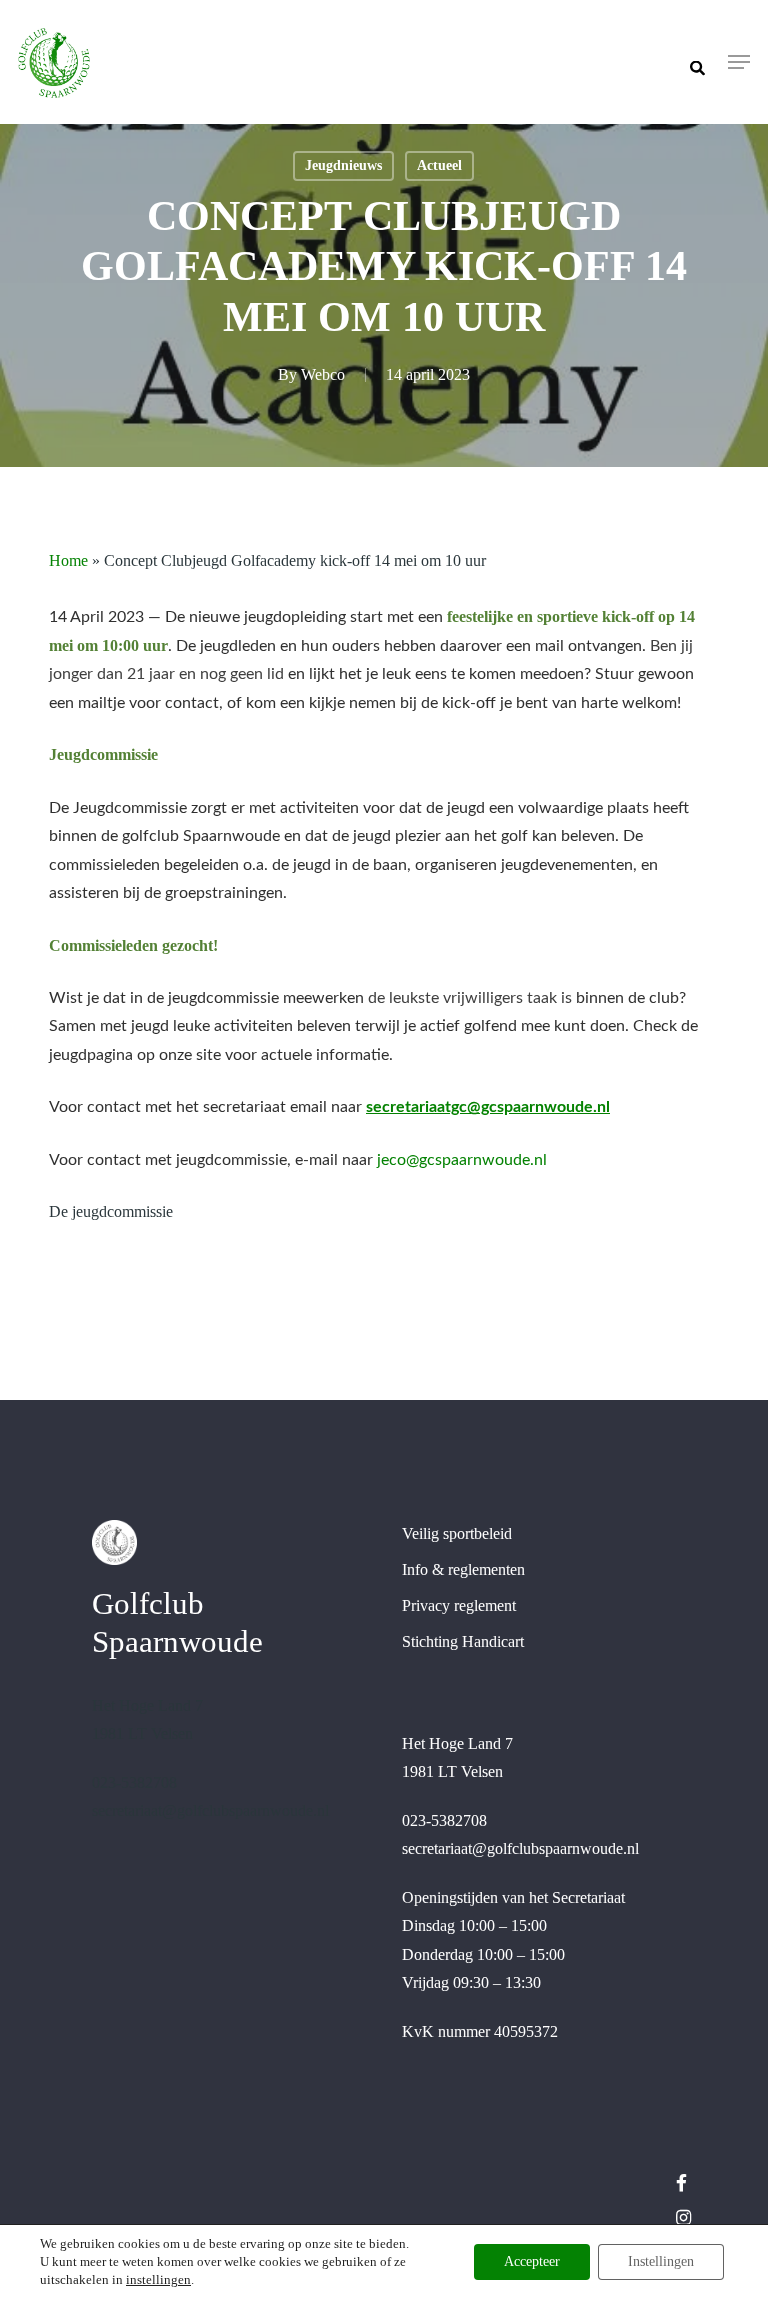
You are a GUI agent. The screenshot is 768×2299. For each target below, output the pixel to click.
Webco (323, 374)
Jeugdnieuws (343, 165)
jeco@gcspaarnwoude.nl (462, 1160)
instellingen (158, 2279)
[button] (739, 62)
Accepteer (532, 2261)
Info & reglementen (463, 1569)
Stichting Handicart (463, 1641)
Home (68, 560)
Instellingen (661, 2261)
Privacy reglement (459, 1605)
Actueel (439, 165)
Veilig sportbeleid (457, 1533)
